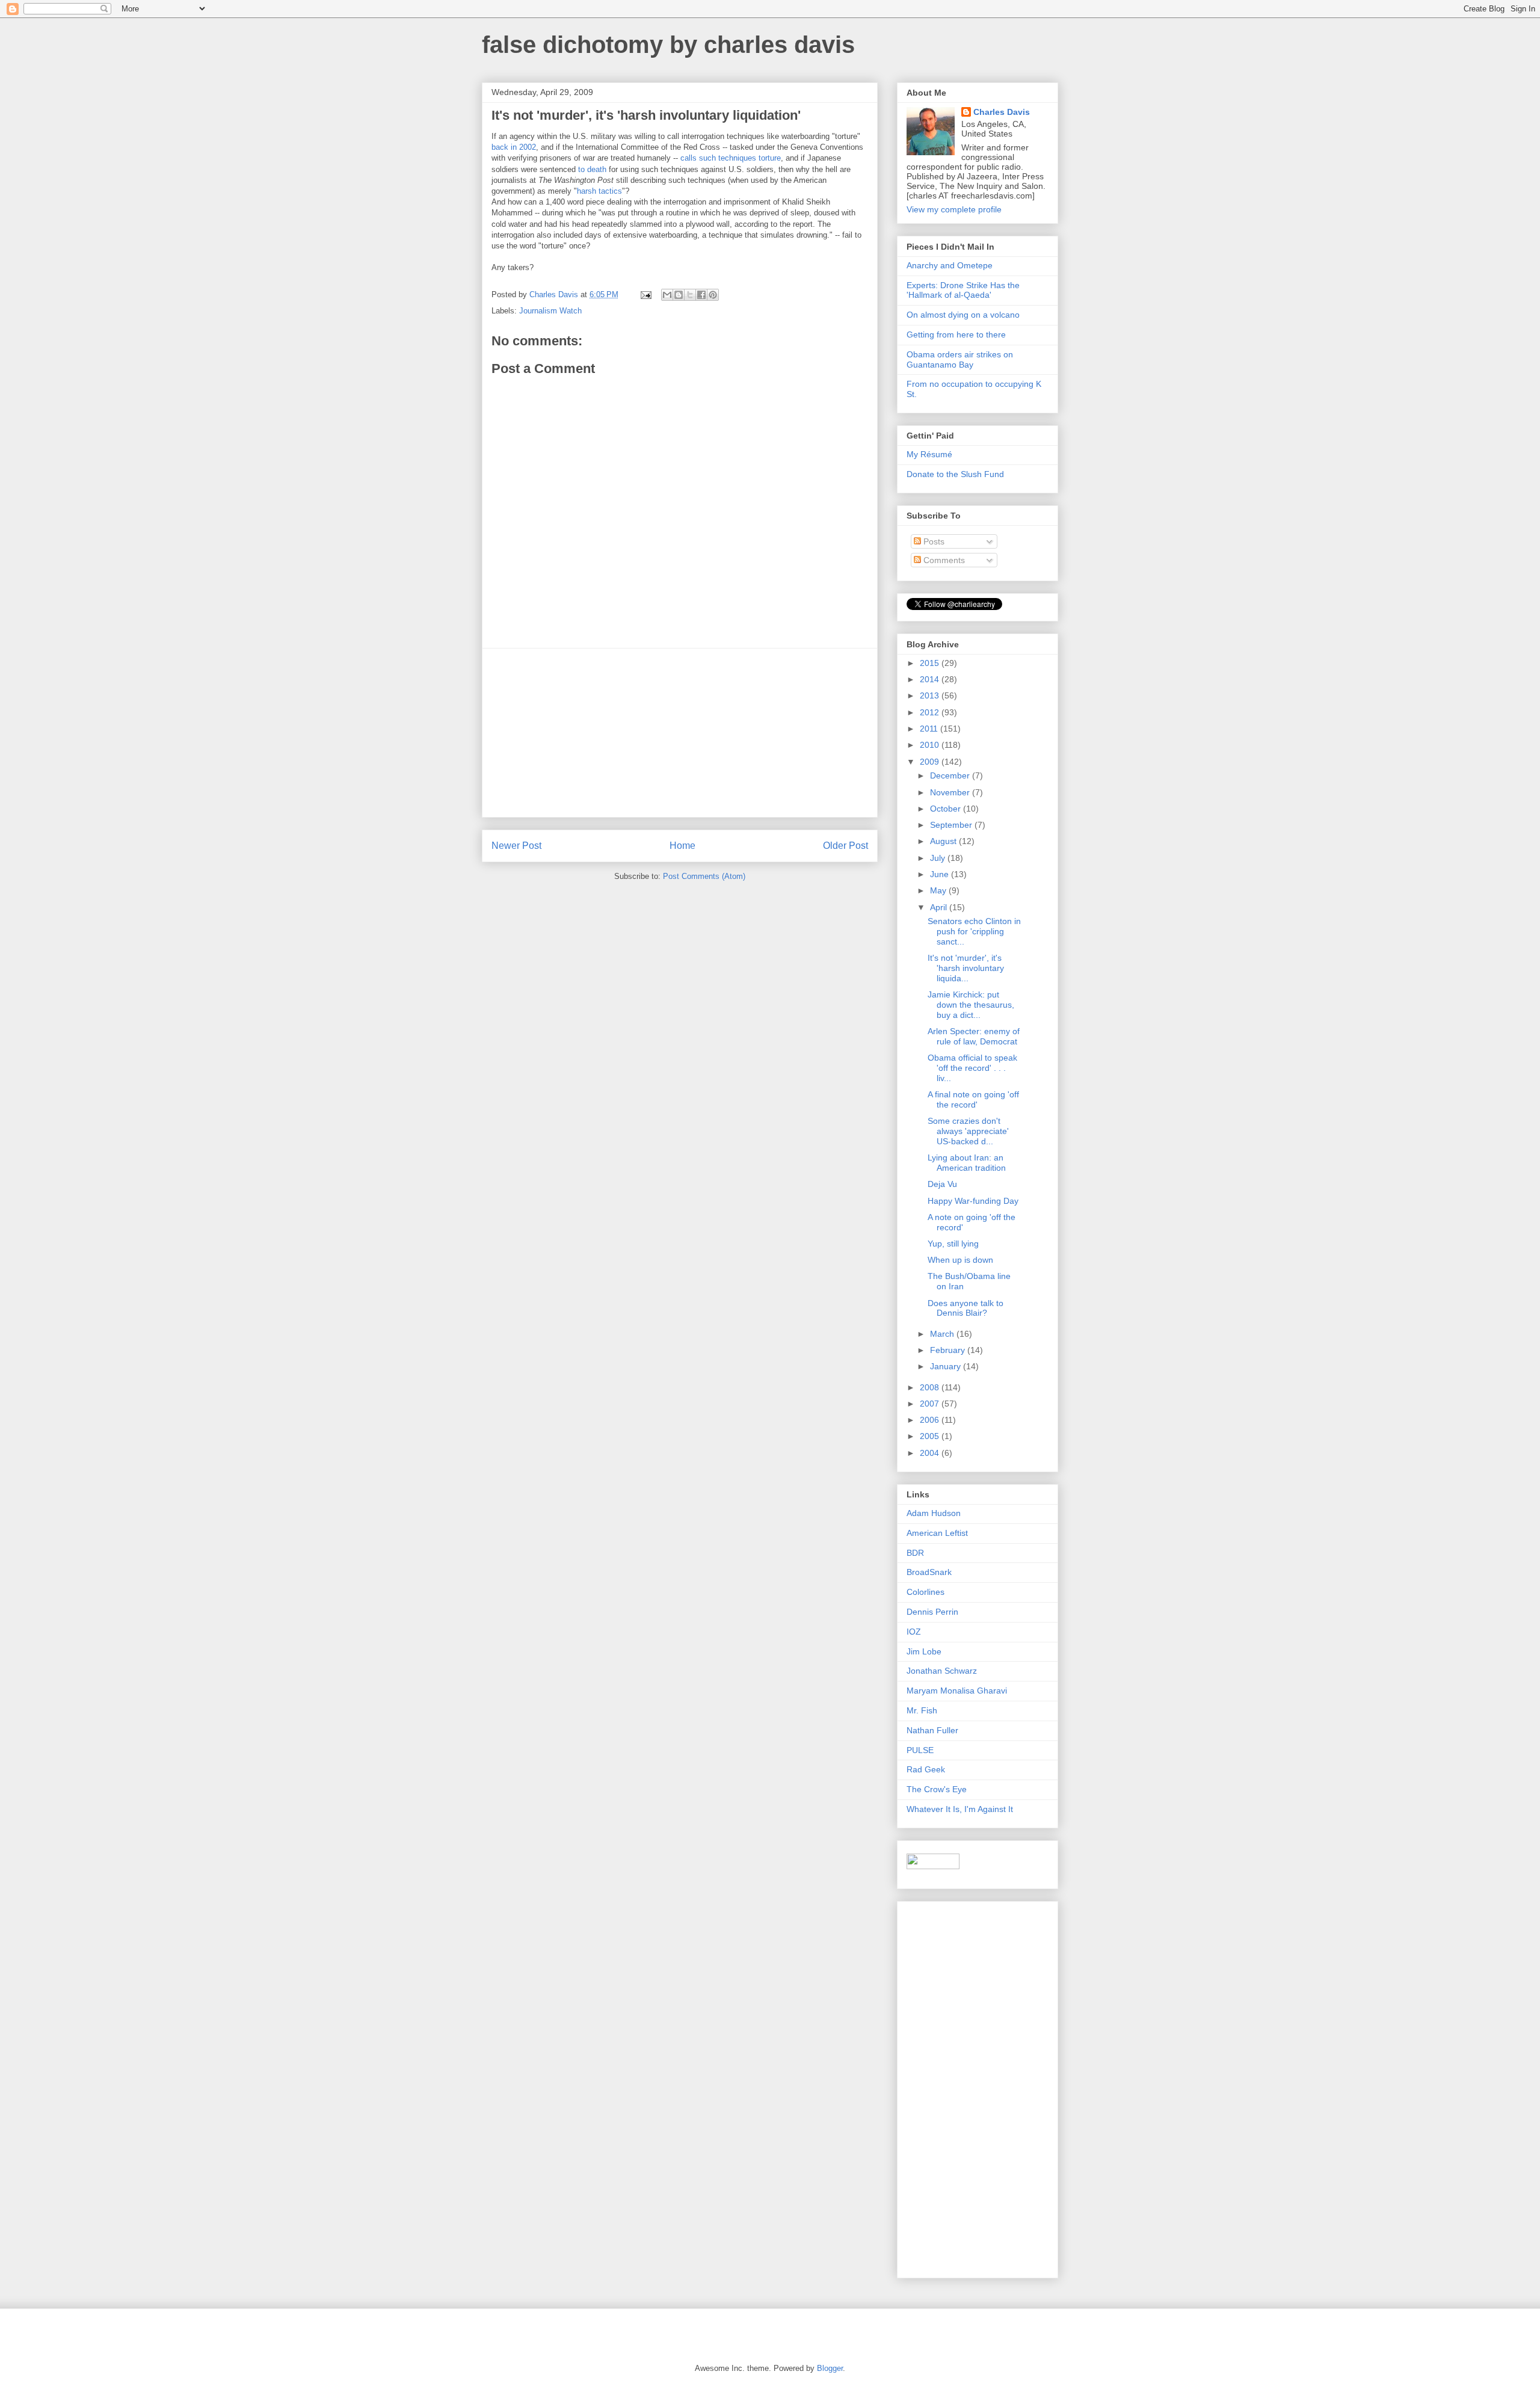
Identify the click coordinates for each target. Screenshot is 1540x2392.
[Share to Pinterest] (713, 295)
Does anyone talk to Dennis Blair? (966, 1308)
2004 (931, 1453)
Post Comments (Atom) (704, 876)
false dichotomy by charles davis (668, 45)
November (951, 792)
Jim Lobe (924, 1651)
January (947, 1366)
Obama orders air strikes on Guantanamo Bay (960, 359)
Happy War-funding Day (973, 1201)
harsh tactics (599, 191)
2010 (931, 745)
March (943, 1334)
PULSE (920, 1750)
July (939, 858)
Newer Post (516, 846)
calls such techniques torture (731, 158)
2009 (931, 762)
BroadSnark (929, 1572)
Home (682, 846)
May (939, 890)
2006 (931, 1420)
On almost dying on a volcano (963, 315)
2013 (931, 695)
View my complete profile (954, 209)
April (940, 907)
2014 (931, 679)
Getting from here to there (956, 334)
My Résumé (929, 454)
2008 (931, 1387)
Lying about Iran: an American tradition (967, 1163)
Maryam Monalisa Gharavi (957, 1691)
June (941, 874)
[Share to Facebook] (701, 295)
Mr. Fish (922, 1710)
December (951, 775)
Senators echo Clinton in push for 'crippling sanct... (974, 931)
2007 (931, 1404)
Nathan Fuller (932, 1730)
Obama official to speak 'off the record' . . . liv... (972, 1068)
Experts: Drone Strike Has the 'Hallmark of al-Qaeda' (963, 290)
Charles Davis (1002, 112)
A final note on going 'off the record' (973, 1099)
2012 (931, 712)
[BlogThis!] (679, 295)
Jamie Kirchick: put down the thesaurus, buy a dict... (971, 1005)
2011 (930, 729)
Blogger (830, 2368)
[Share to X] (690, 295)
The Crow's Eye (937, 1789)
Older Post (845, 846)
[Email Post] (645, 294)
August (944, 841)
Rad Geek (926, 1769)
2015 (931, 663)
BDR (915, 1553)
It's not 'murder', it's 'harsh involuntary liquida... (966, 968)
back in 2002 (514, 147)
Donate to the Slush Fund (955, 474)
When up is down (960, 1260)
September (952, 825)
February (949, 1350)
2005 (931, 1436)
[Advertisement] (680, 733)
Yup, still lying (953, 1244)
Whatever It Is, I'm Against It (960, 1809)
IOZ (914, 1632)
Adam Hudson (934, 1513)
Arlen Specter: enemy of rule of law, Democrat (974, 1036)
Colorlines (926, 1592)
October (947, 809)
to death (592, 169)
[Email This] (667, 295)
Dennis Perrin (932, 1612)
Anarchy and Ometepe (950, 265)
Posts (933, 541)
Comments (943, 560)
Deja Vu (942, 1184)
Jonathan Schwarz (942, 1671)
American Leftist (937, 1533)
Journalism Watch (550, 311)
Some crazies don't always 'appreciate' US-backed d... (968, 1131)
